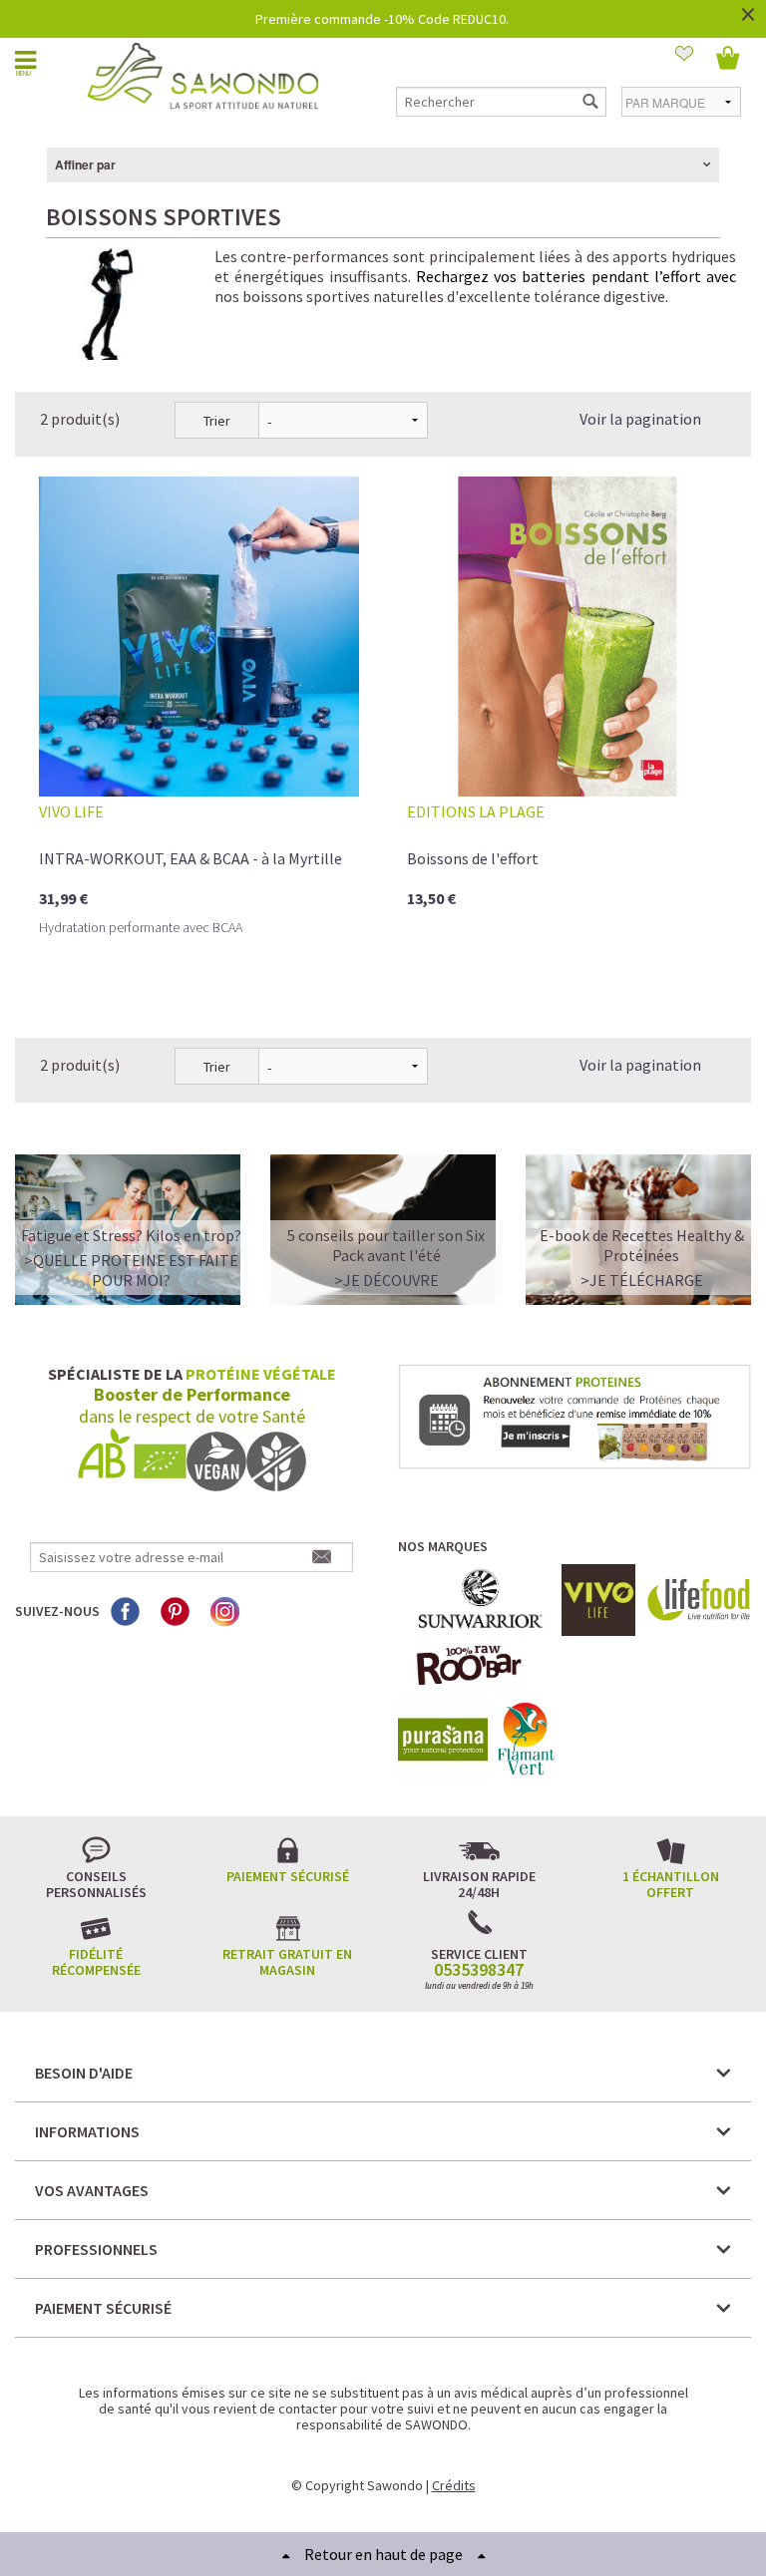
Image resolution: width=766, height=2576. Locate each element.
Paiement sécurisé (288, 1876)
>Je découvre (386, 1280)
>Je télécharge (642, 1280)
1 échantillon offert (671, 1884)
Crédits (454, 2485)
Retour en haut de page (383, 2554)
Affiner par (85, 164)
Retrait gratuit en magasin (287, 1962)
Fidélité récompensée (96, 1962)
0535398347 (479, 1970)
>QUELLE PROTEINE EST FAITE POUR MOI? (131, 1270)
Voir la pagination (640, 419)
